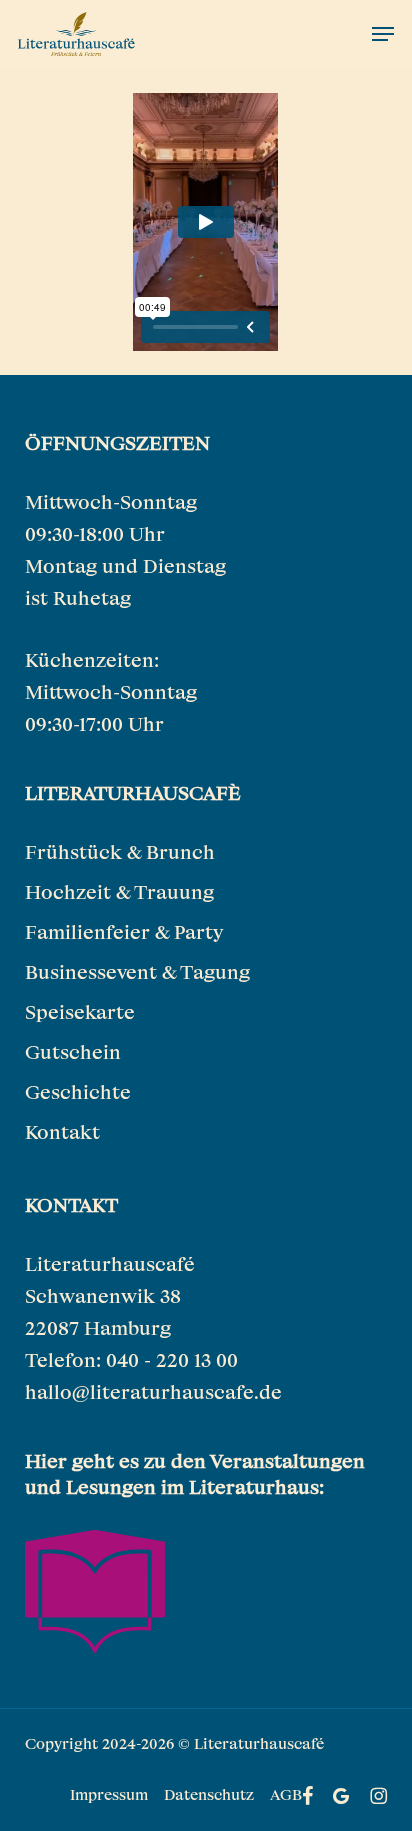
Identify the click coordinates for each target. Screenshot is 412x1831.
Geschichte (78, 1091)
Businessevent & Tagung (137, 971)
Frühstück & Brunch (120, 851)
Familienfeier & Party (124, 931)
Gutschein (73, 1051)
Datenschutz (209, 1794)
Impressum (109, 1794)
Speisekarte (80, 1011)
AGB (286, 1794)
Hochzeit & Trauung (119, 891)
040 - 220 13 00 (172, 1359)
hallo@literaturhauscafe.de (153, 1391)
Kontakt (62, 1131)
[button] (383, 34)
